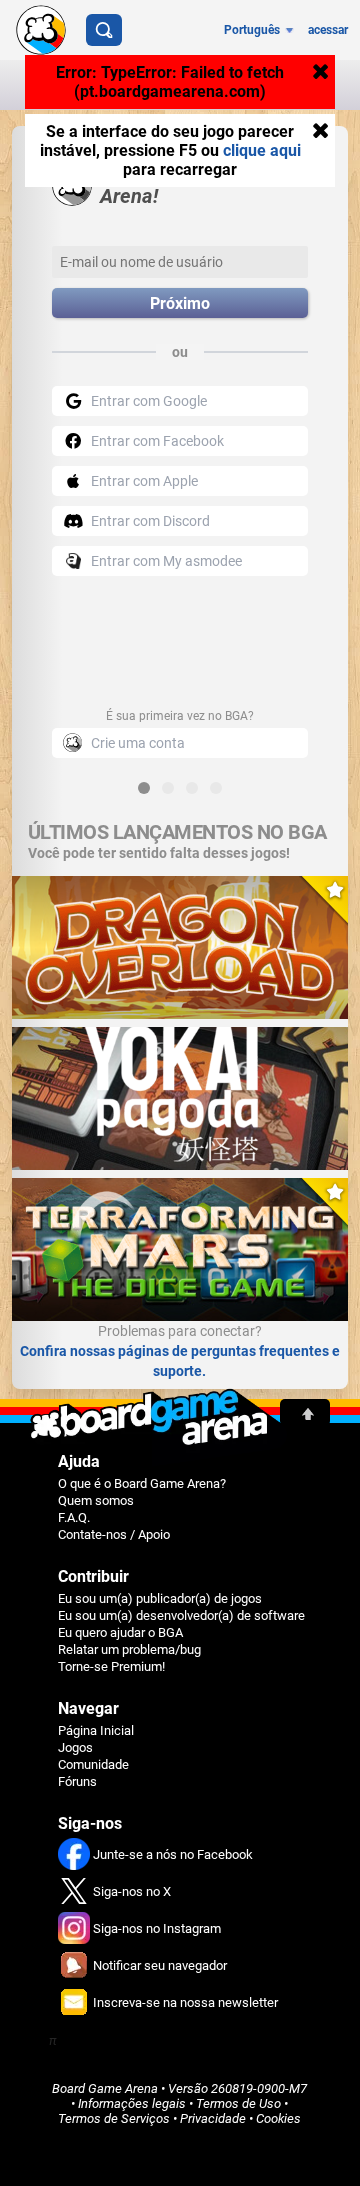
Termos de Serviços (114, 2118)
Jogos (75, 1747)
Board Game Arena (105, 2088)
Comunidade (93, 1764)
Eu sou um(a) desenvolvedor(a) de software (181, 1615)
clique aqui (262, 150)
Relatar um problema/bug (129, 1649)
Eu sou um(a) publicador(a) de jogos (160, 1598)
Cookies (278, 2118)
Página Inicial (96, 1730)
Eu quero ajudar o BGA (120, 1632)
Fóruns (77, 1781)
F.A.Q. (74, 1517)
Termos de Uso (238, 2103)
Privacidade (213, 2118)
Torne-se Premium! (111, 1666)
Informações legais (132, 2103)
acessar (328, 30)
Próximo (180, 303)
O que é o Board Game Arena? (142, 1483)
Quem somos (96, 1500)
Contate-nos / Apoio (114, 1534)
